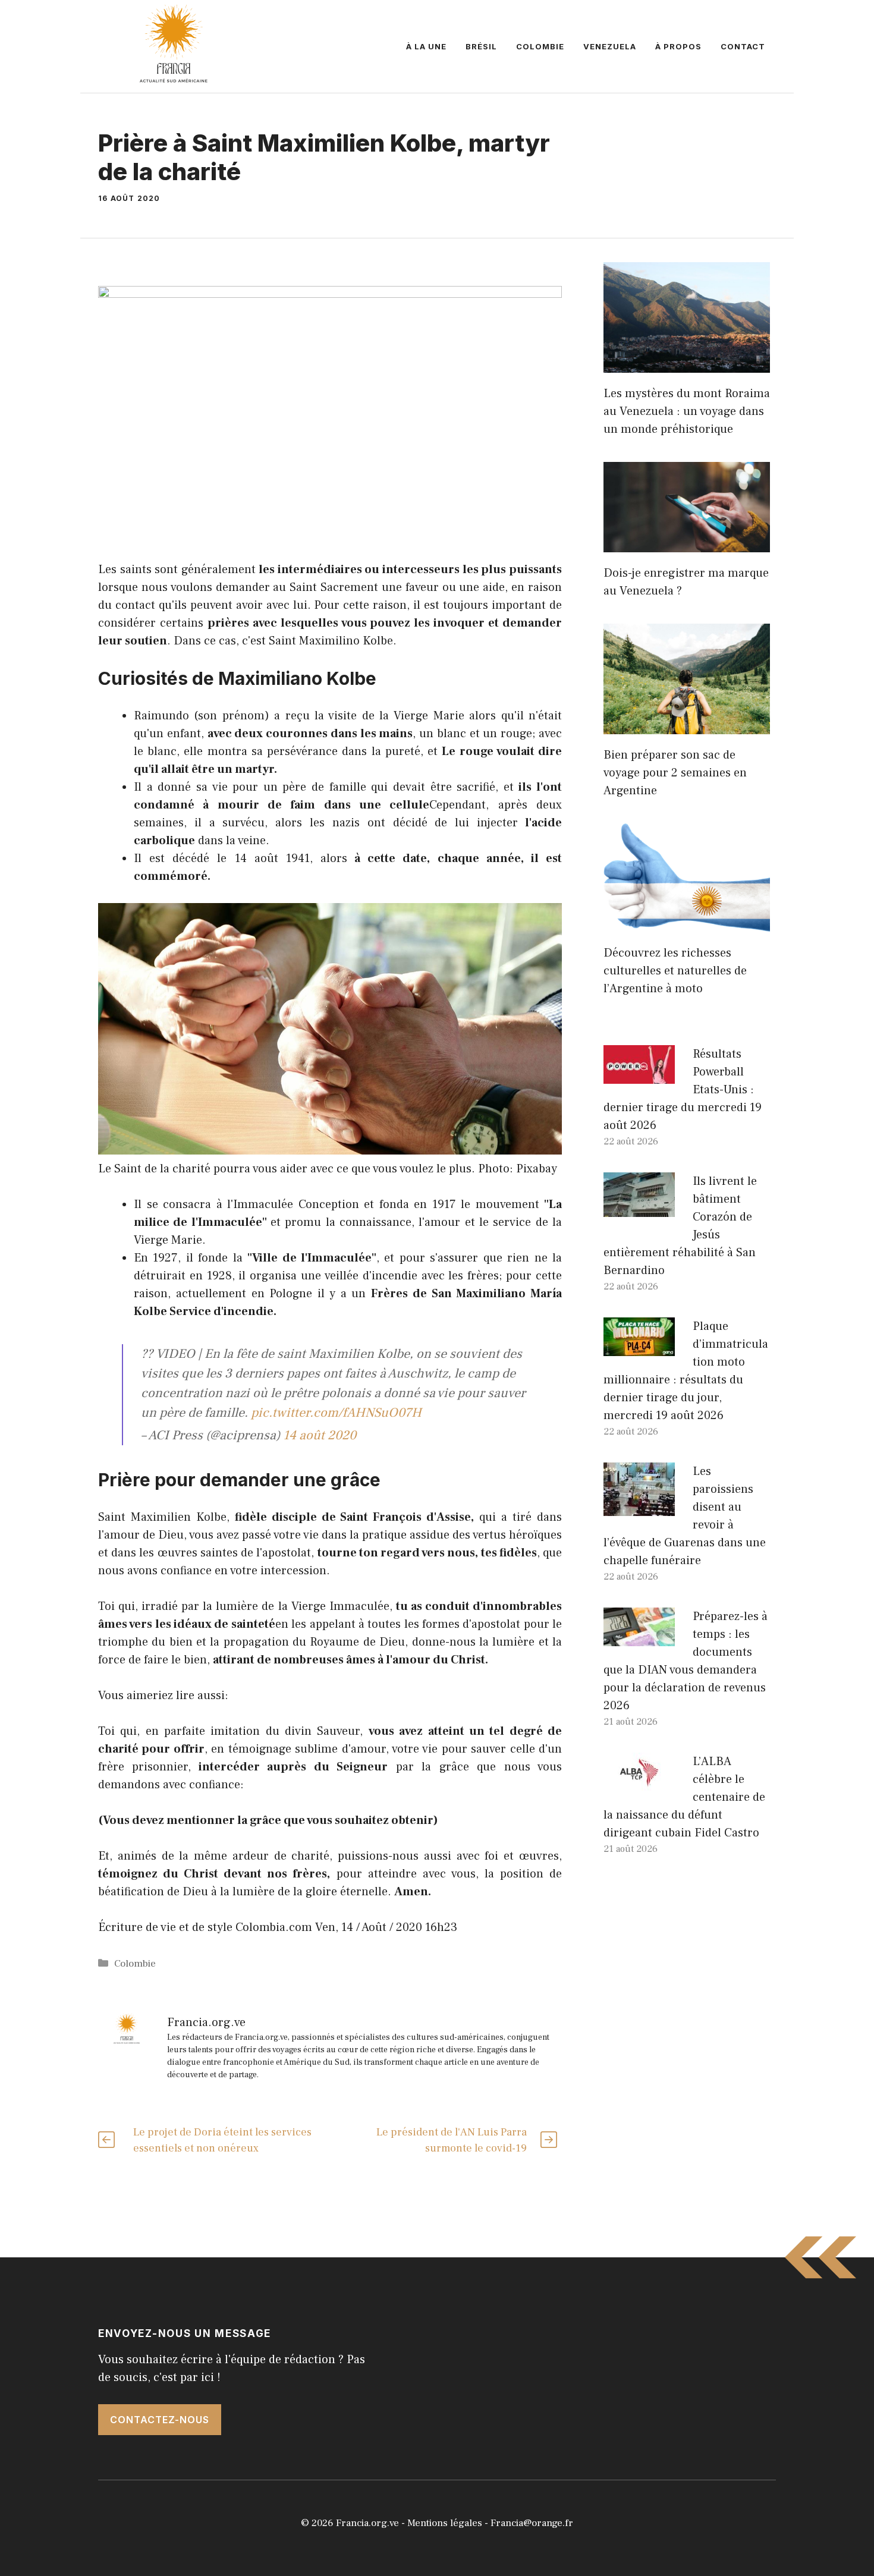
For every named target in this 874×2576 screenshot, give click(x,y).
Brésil (481, 46)
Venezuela (610, 46)
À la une (426, 46)
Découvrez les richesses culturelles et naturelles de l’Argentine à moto (675, 971)
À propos (678, 46)
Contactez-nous (160, 2420)
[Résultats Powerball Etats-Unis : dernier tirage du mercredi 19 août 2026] (639, 1075)
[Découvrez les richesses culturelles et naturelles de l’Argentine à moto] (687, 923)
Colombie (540, 46)
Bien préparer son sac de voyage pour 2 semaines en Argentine (675, 773)
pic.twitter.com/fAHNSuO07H (336, 1413)
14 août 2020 (320, 1435)
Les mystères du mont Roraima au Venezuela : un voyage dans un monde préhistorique (687, 411)
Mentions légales (445, 2523)
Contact (743, 46)
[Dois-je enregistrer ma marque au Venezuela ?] (687, 543)
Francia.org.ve (367, 2523)
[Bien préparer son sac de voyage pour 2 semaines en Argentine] (687, 725)
